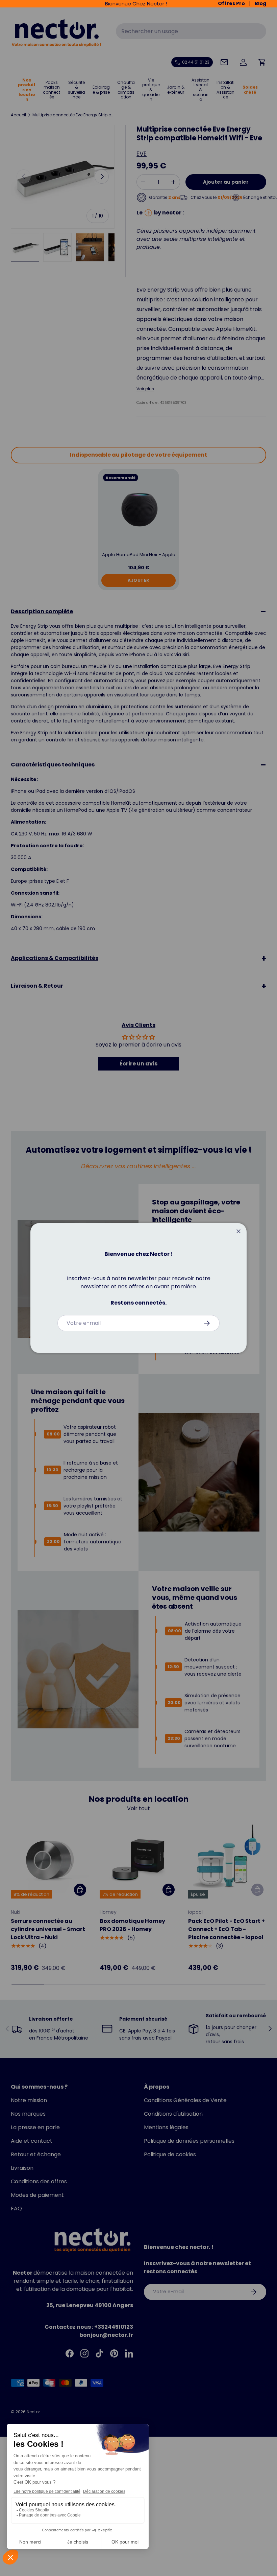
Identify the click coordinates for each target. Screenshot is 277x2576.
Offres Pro (231, 4)
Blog (260, 4)
